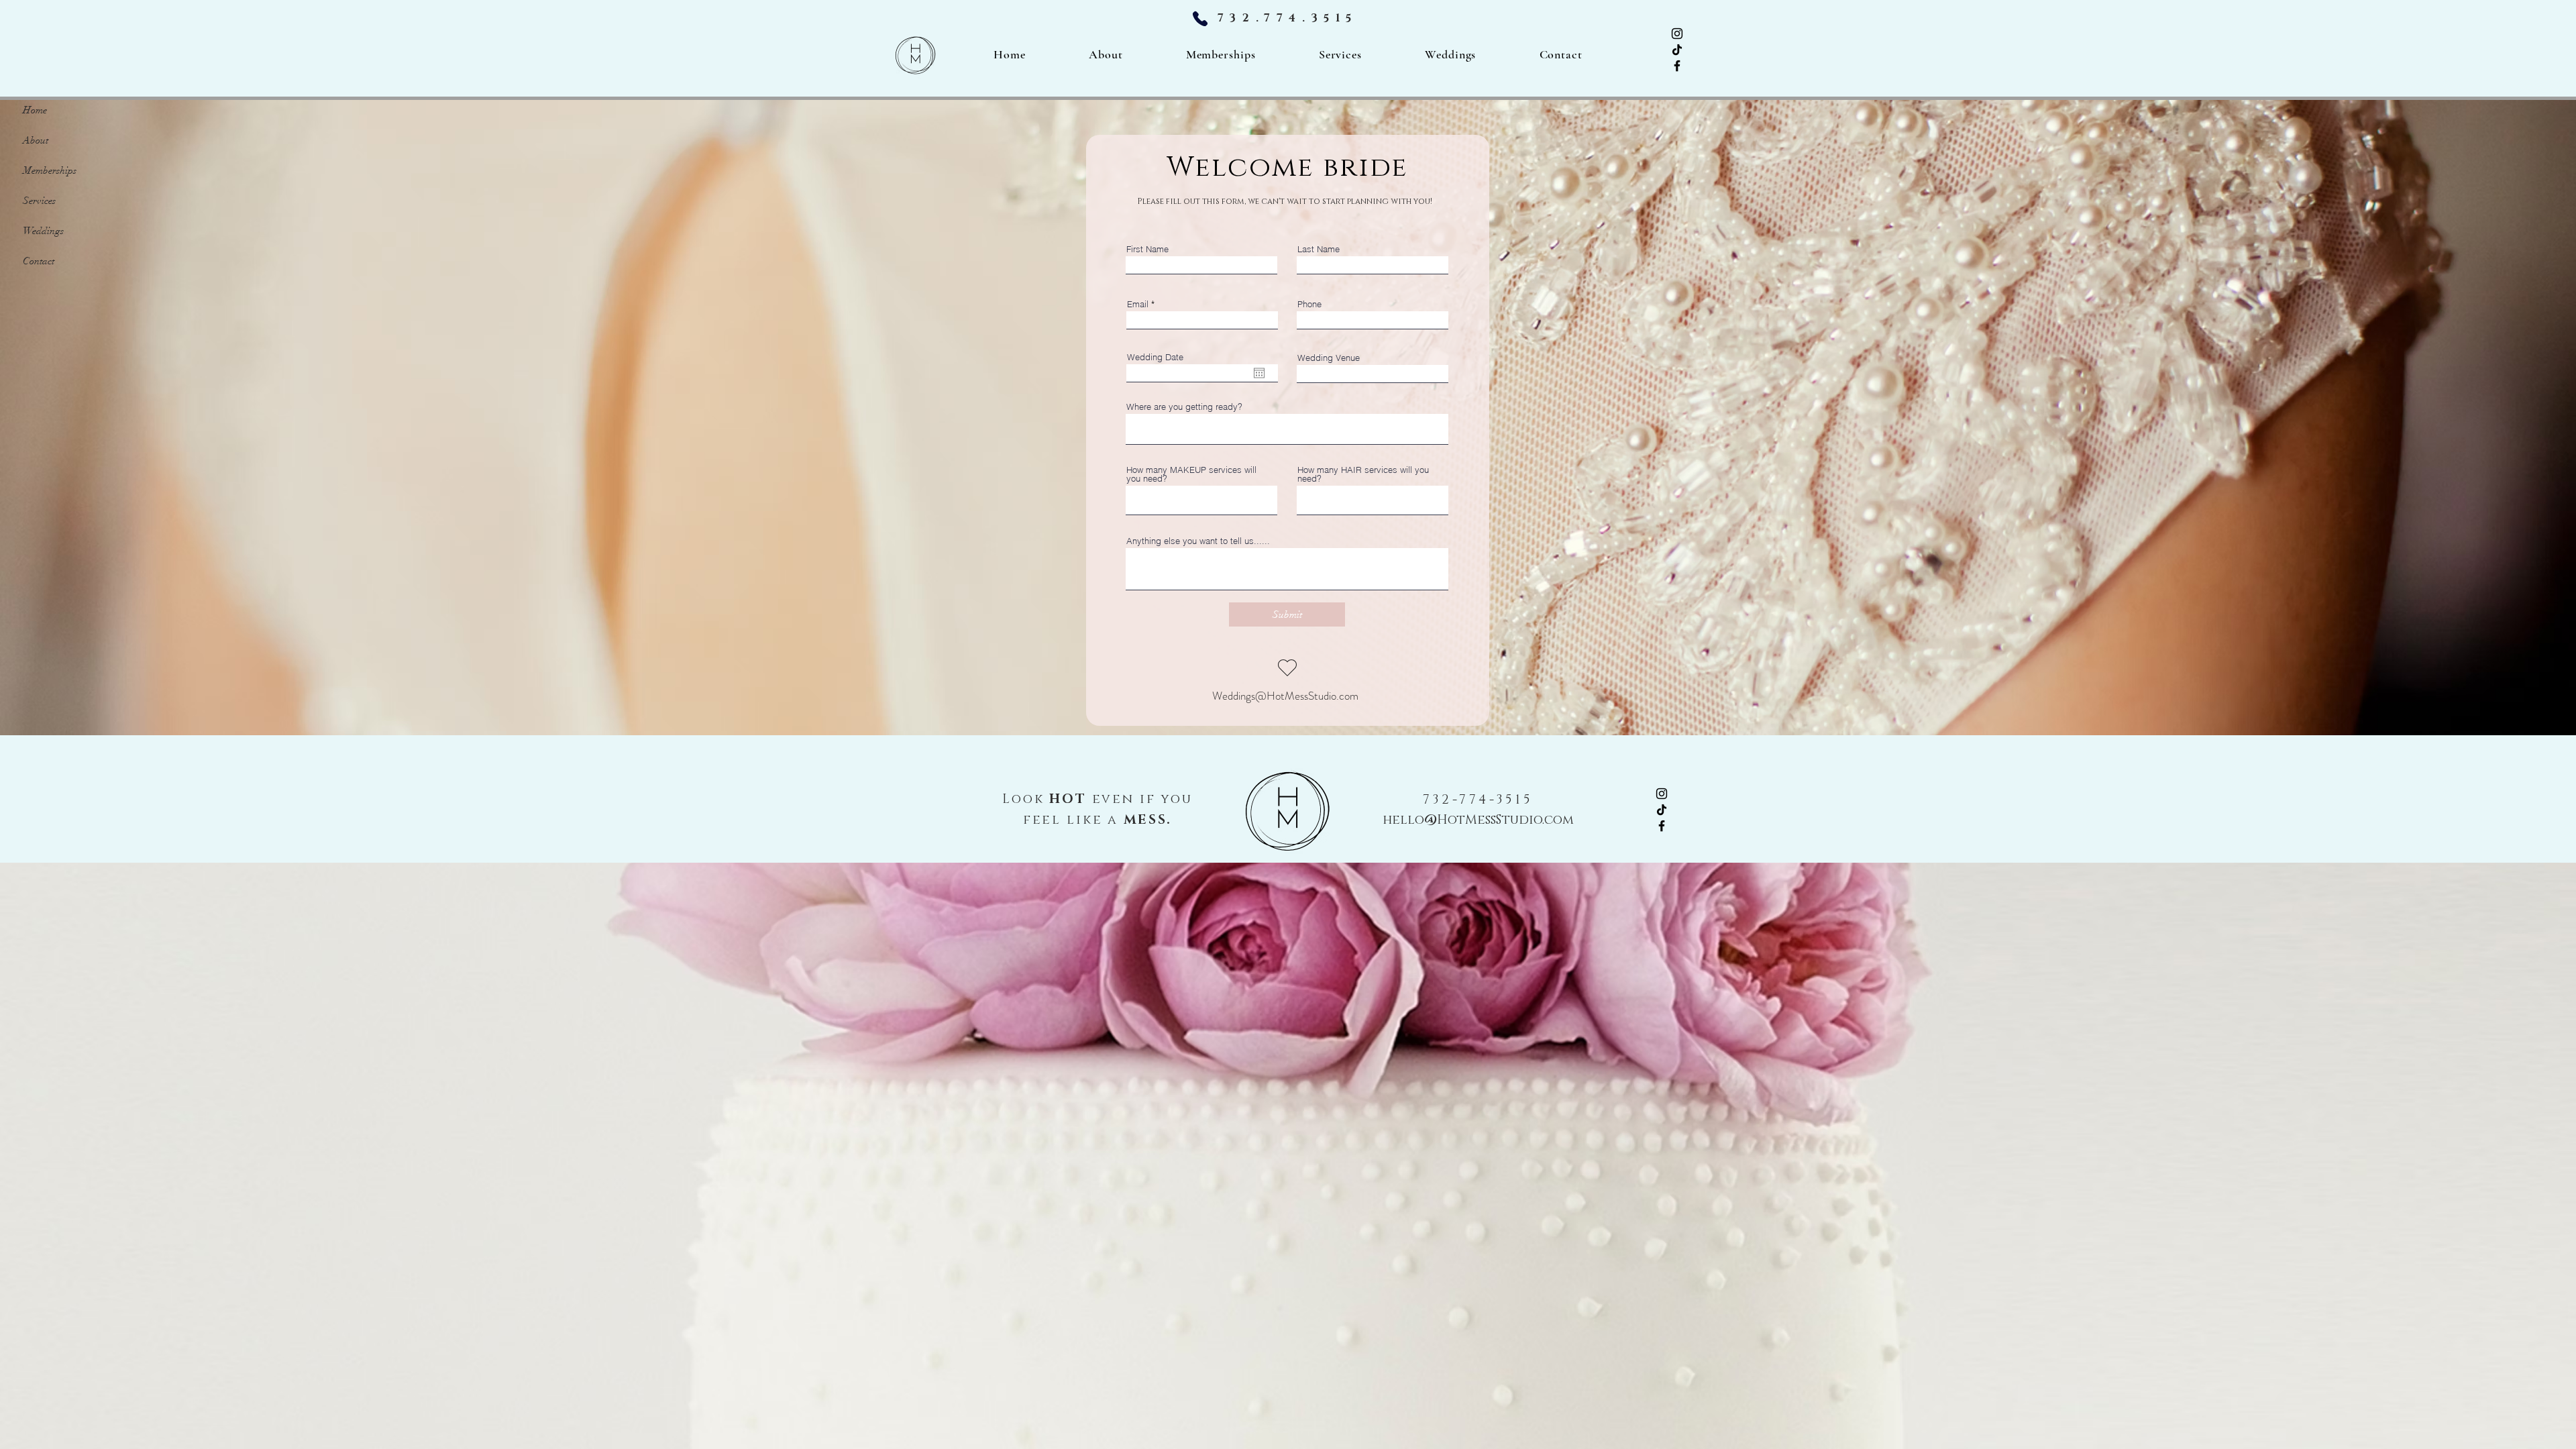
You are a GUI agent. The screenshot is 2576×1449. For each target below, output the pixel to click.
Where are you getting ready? (1184, 407)
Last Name (1319, 249)
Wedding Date (1155, 357)
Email (1138, 304)
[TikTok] (1677, 50)
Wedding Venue (1329, 358)
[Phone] (1200, 18)
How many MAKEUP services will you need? (1191, 474)
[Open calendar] (1259, 373)
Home (35, 110)
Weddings (43, 231)
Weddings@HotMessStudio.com (1285, 696)
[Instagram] (1677, 34)
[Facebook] (1677, 66)
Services (39, 201)
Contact (39, 261)
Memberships (50, 170)
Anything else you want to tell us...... (1198, 541)
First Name (1147, 249)
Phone (1309, 304)
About (36, 140)
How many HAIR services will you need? (1363, 474)
